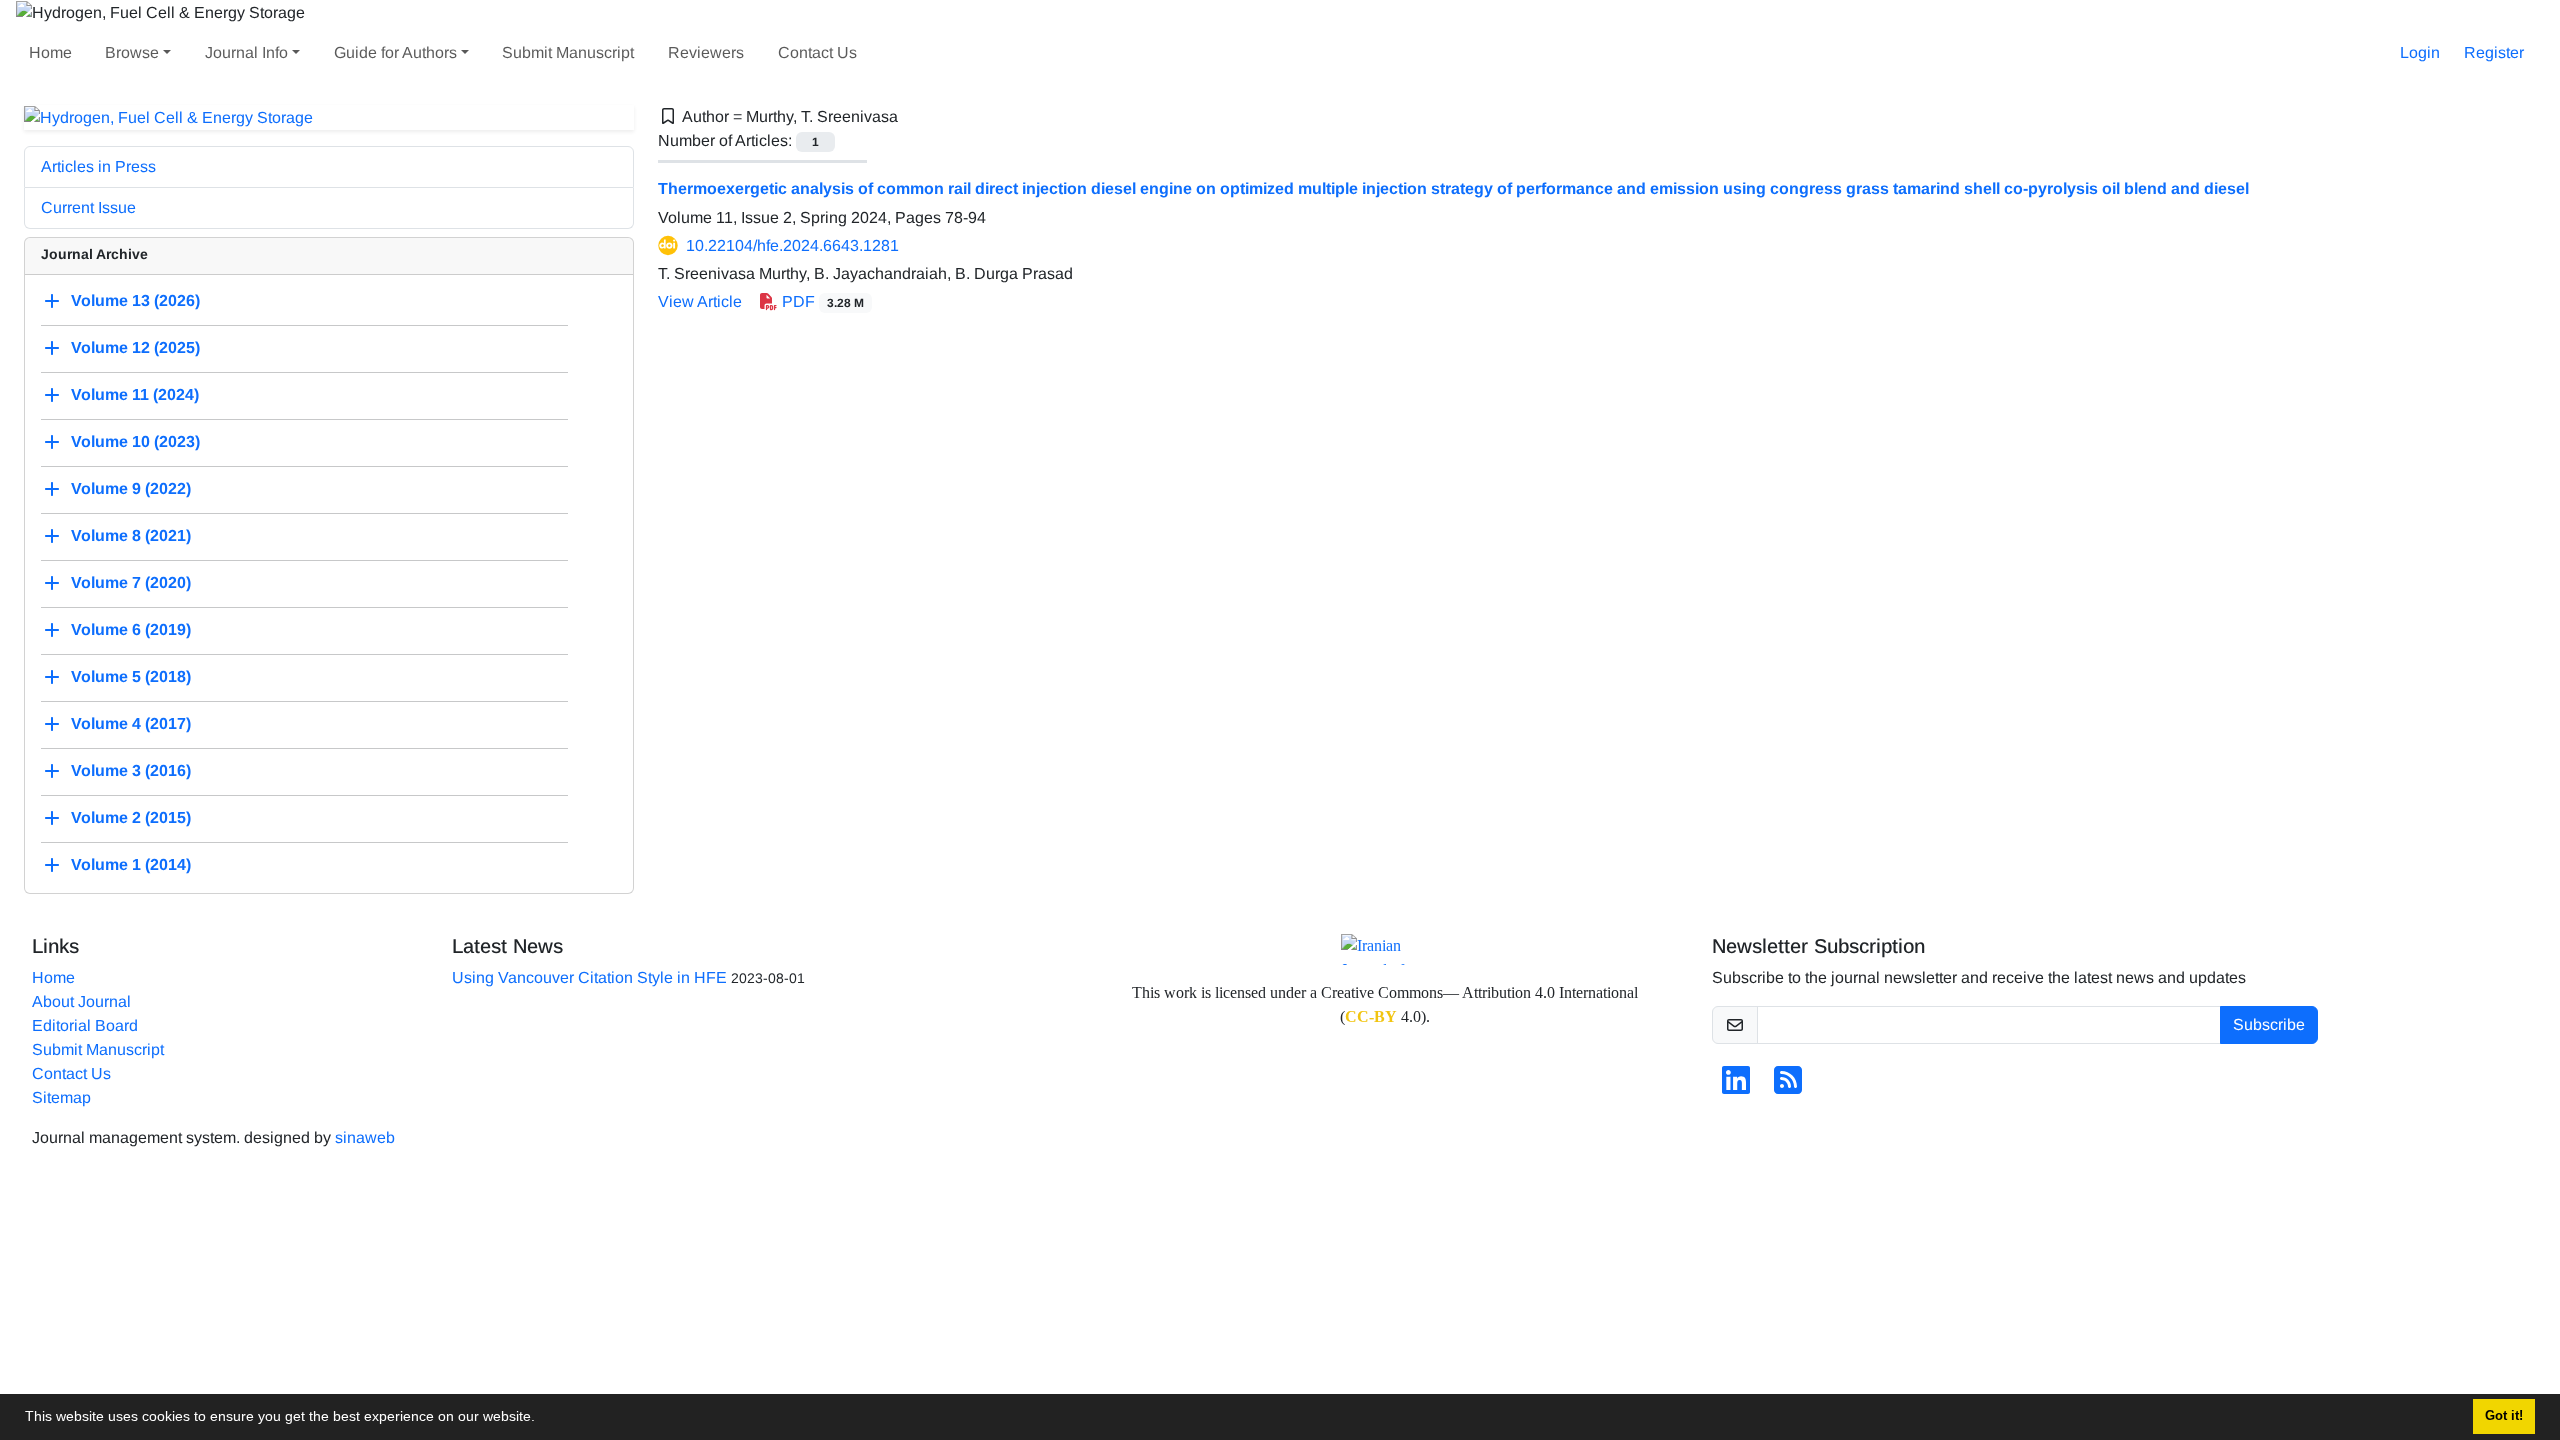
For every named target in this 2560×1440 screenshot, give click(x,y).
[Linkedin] (1736, 1086)
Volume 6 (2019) (131, 630)
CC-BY (1371, 1016)
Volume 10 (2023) (135, 442)
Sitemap (61, 1097)
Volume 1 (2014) (131, 865)
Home (50, 52)
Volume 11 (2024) (135, 395)
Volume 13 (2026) (135, 301)
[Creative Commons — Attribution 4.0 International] (1385, 949)
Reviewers (706, 52)
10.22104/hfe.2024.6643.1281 (792, 245)
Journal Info (246, 52)
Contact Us (817, 52)
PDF (821, 301)
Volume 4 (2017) (131, 724)
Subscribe (2269, 1024)
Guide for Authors (395, 52)
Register (2494, 52)
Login (2420, 52)
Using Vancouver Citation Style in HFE (589, 977)
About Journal (81, 1001)
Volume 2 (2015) (131, 818)
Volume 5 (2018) (131, 677)
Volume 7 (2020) (131, 583)
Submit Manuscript (568, 52)
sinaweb (365, 1137)
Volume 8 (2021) (131, 536)
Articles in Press (98, 166)
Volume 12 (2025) (135, 348)
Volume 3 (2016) (131, 771)
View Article (700, 301)
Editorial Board (85, 1025)
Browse (132, 52)
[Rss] (1788, 1086)
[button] (542, 1419)
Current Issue (88, 207)
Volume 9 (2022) (131, 489)
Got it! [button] (2504, 1416)
